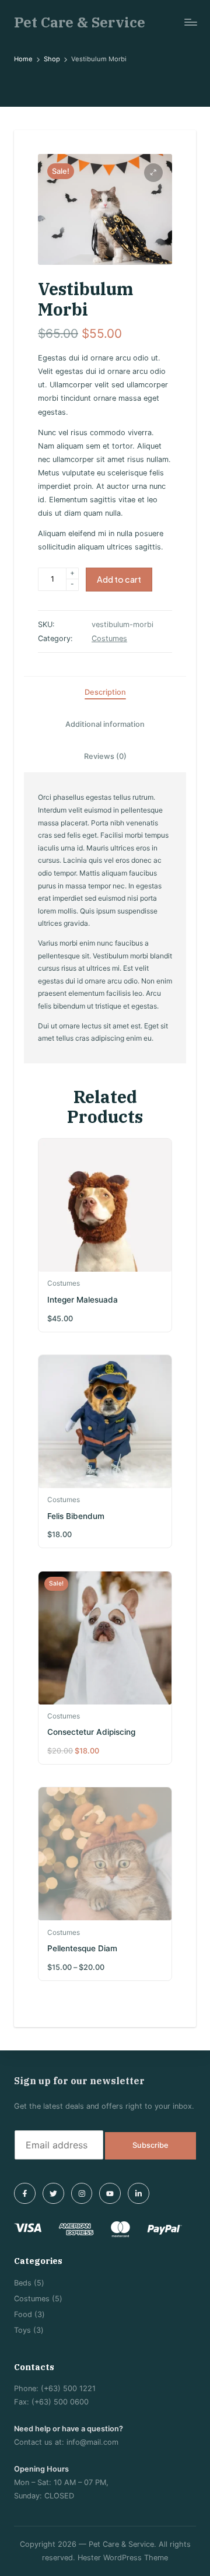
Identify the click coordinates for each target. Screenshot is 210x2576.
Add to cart (119, 579)
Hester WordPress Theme (123, 2558)
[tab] (105, 692)
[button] (153, 173)
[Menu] (190, 22)
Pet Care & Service (80, 22)
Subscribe (150, 2145)
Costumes (109, 638)
